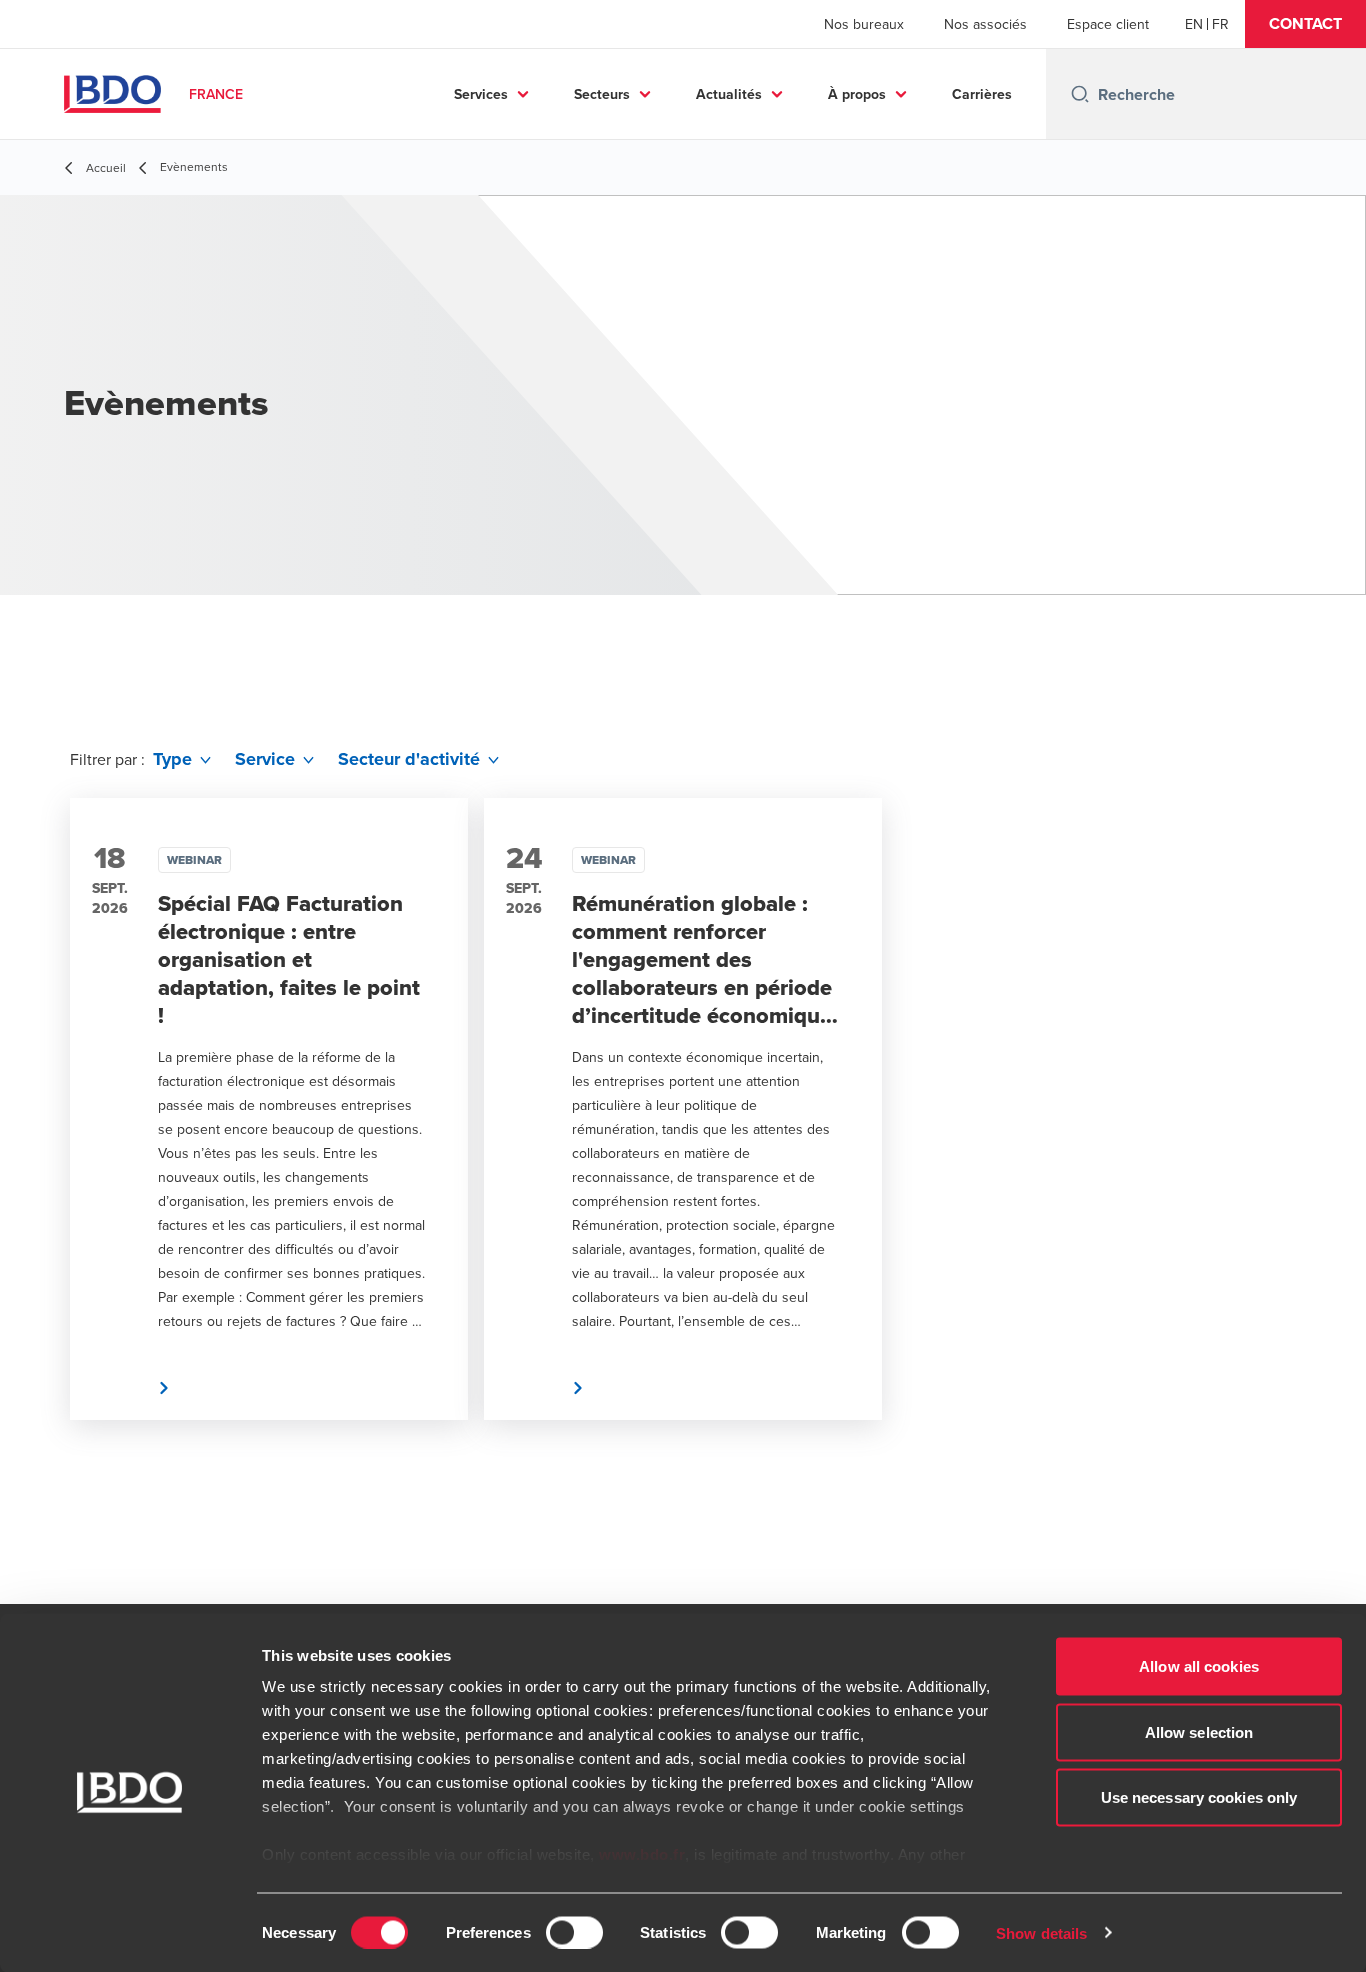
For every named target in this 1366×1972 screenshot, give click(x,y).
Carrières (982, 94)
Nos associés (985, 24)
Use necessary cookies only (1199, 1797)
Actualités (729, 94)
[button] (1305, 24)
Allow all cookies (1199, 1666)
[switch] (574, 1932)
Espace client (1108, 24)
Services (481, 94)
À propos (857, 94)
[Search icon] (1080, 94)
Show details (1041, 1932)
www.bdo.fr (642, 1854)
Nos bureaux (864, 24)
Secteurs (602, 94)
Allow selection (1199, 1731)
